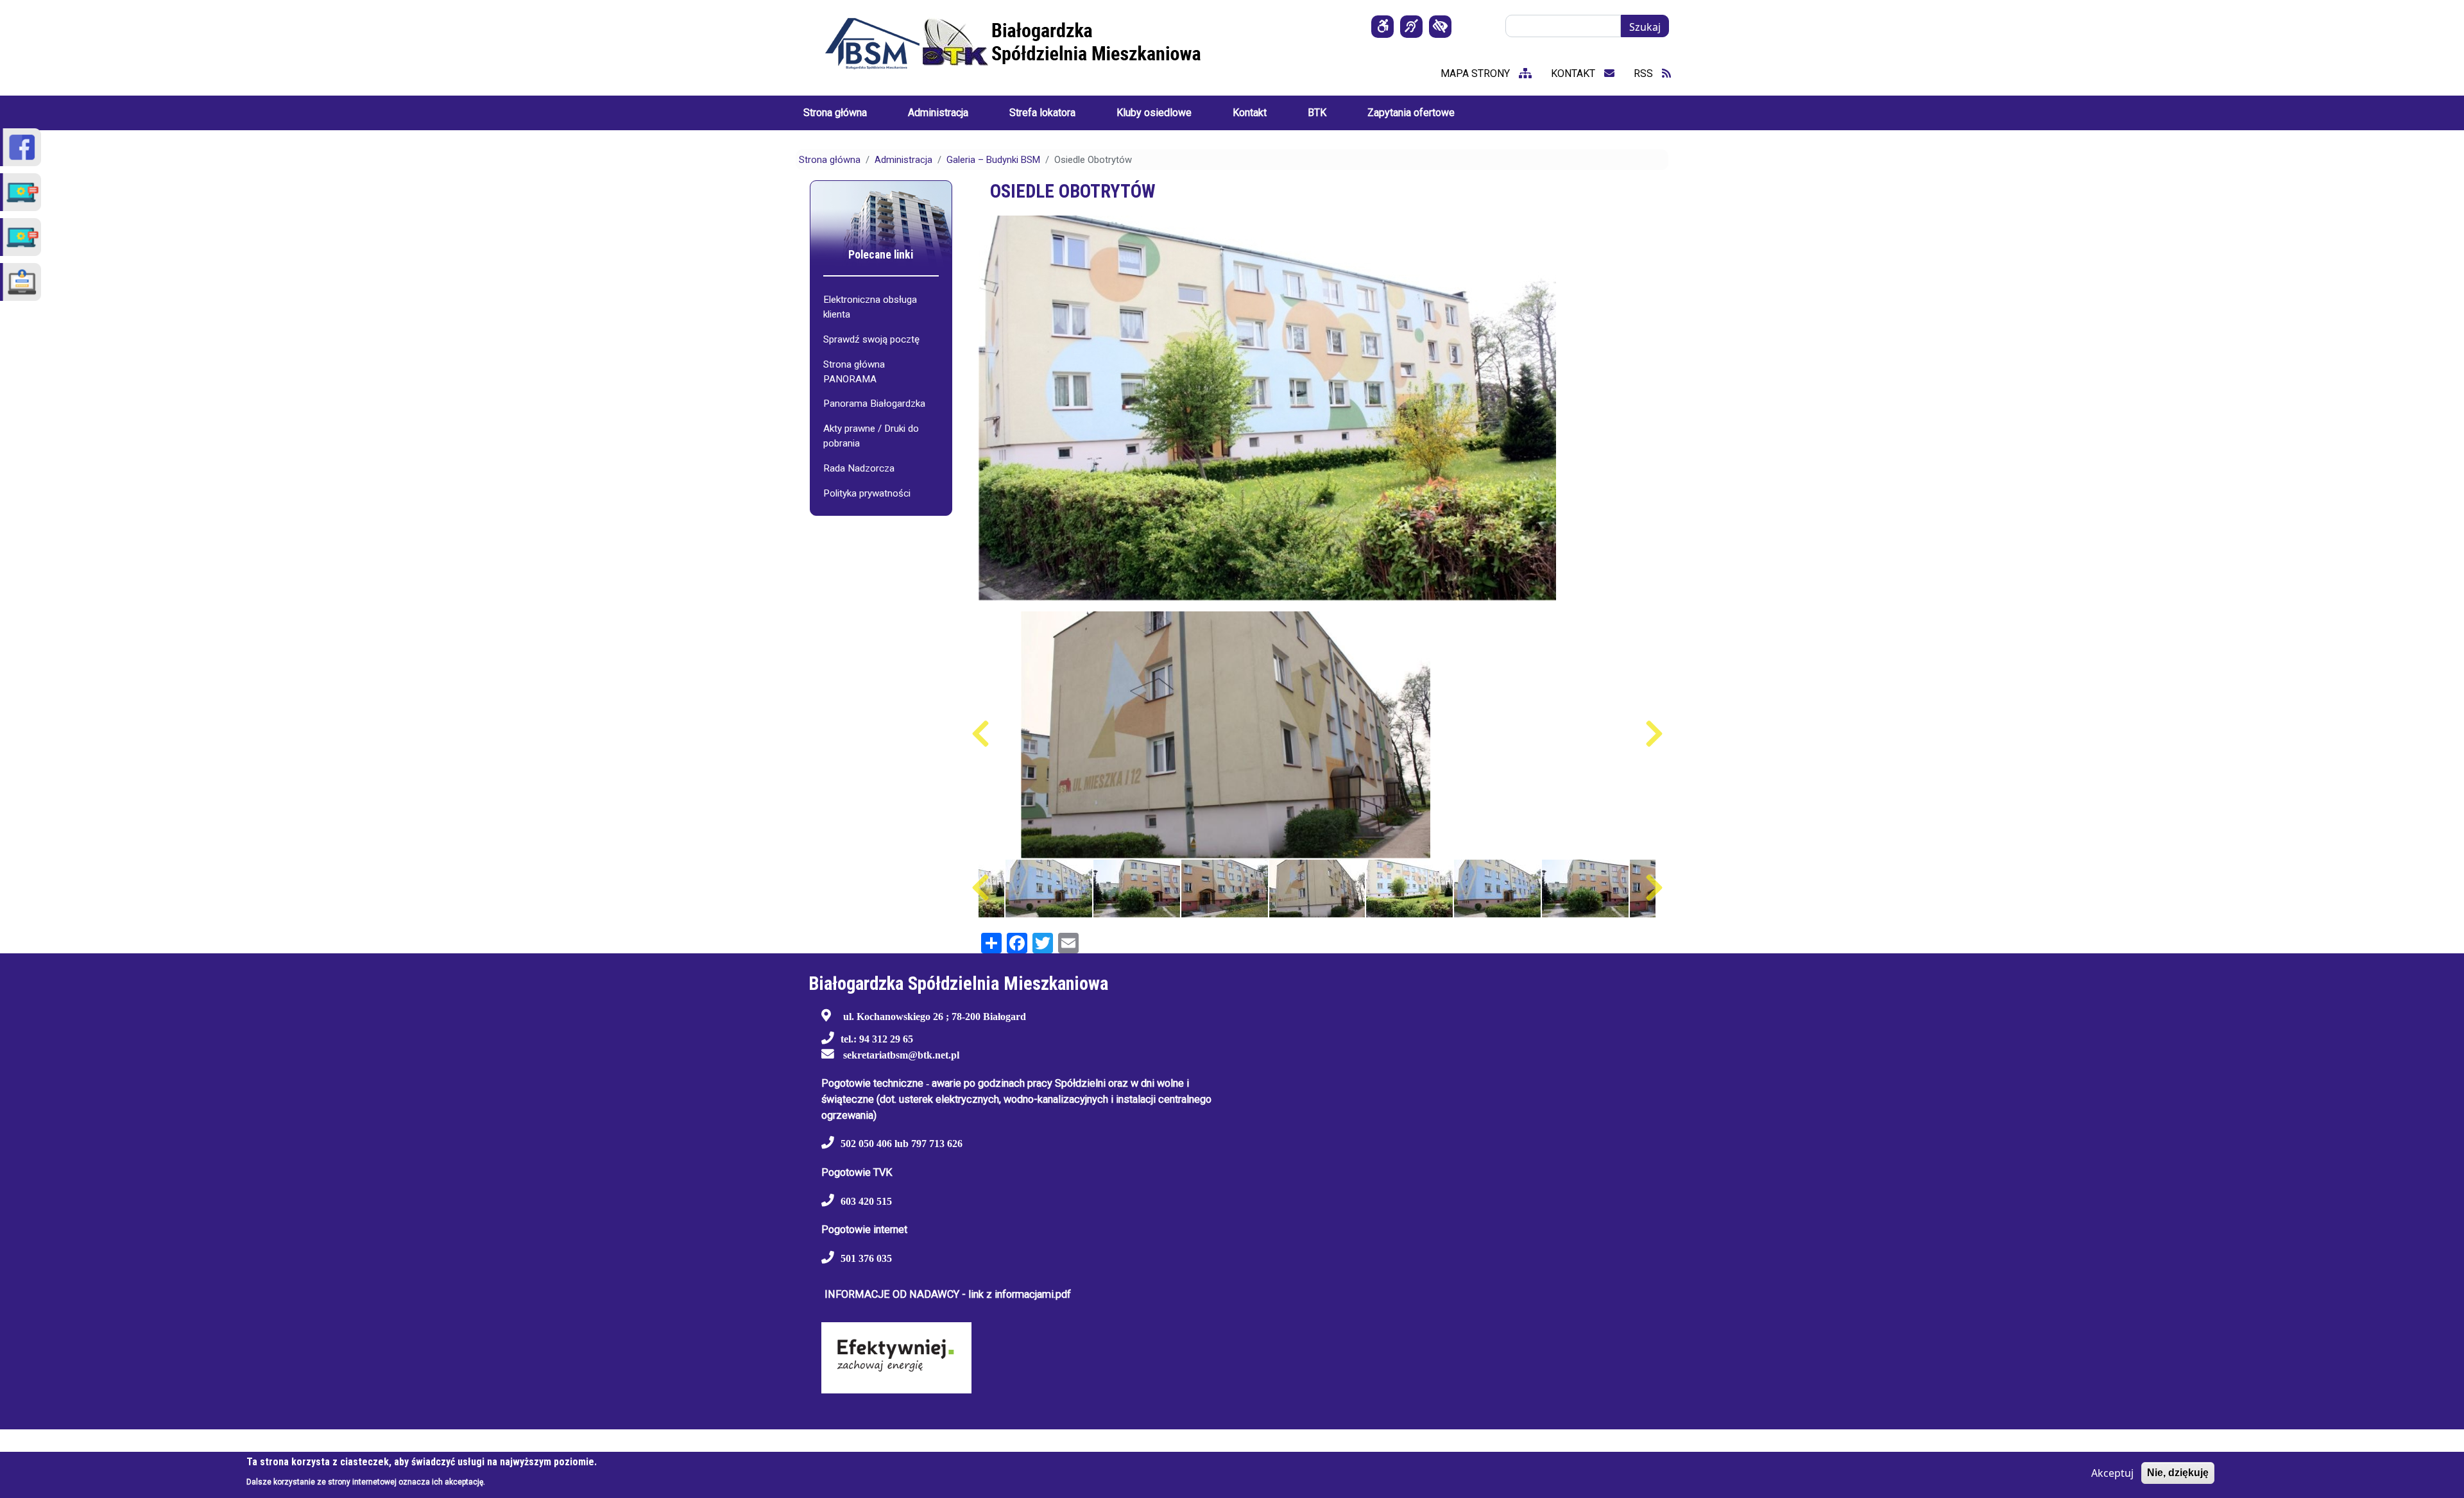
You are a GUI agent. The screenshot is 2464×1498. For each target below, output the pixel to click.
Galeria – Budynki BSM (993, 160)
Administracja (903, 160)
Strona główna (830, 160)
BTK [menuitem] (1317, 113)
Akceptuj (2112, 1473)
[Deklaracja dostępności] (1382, 27)
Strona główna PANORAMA (854, 372)
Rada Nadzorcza (859, 468)
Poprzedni (980, 734)
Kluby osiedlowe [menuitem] (1154, 113)
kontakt (1574, 73)
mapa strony (1476, 73)
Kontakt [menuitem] (1250, 113)
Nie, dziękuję (2178, 1473)
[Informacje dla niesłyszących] (1411, 27)
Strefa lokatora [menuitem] (1042, 113)
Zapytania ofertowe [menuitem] (1411, 113)
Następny (1654, 734)
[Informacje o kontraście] (1440, 27)
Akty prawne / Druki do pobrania (871, 436)
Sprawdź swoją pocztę (871, 339)
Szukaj (1645, 27)
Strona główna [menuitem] (835, 113)
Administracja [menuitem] (938, 113)
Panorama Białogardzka (874, 404)
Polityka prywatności (867, 493)
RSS (1645, 73)
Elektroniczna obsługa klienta (870, 307)
